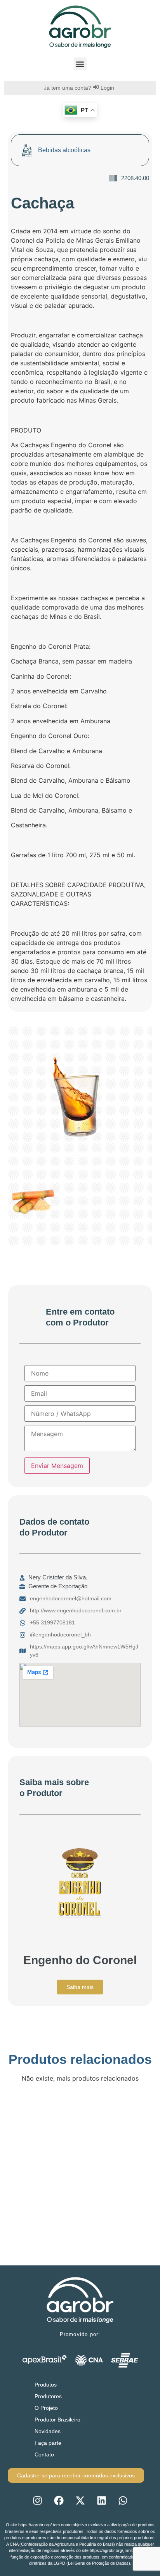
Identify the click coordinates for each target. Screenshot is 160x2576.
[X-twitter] (80, 2500)
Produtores (48, 2396)
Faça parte (48, 2443)
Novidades (48, 2431)
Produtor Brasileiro (57, 2420)
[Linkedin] (101, 2500)
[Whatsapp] (123, 2500)
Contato (44, 2454)
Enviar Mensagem (57, 1466)
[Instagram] (37, 2500)
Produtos (46, 2385)
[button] (80, 64)
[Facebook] (59, 2500)
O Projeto (46, 2408)
